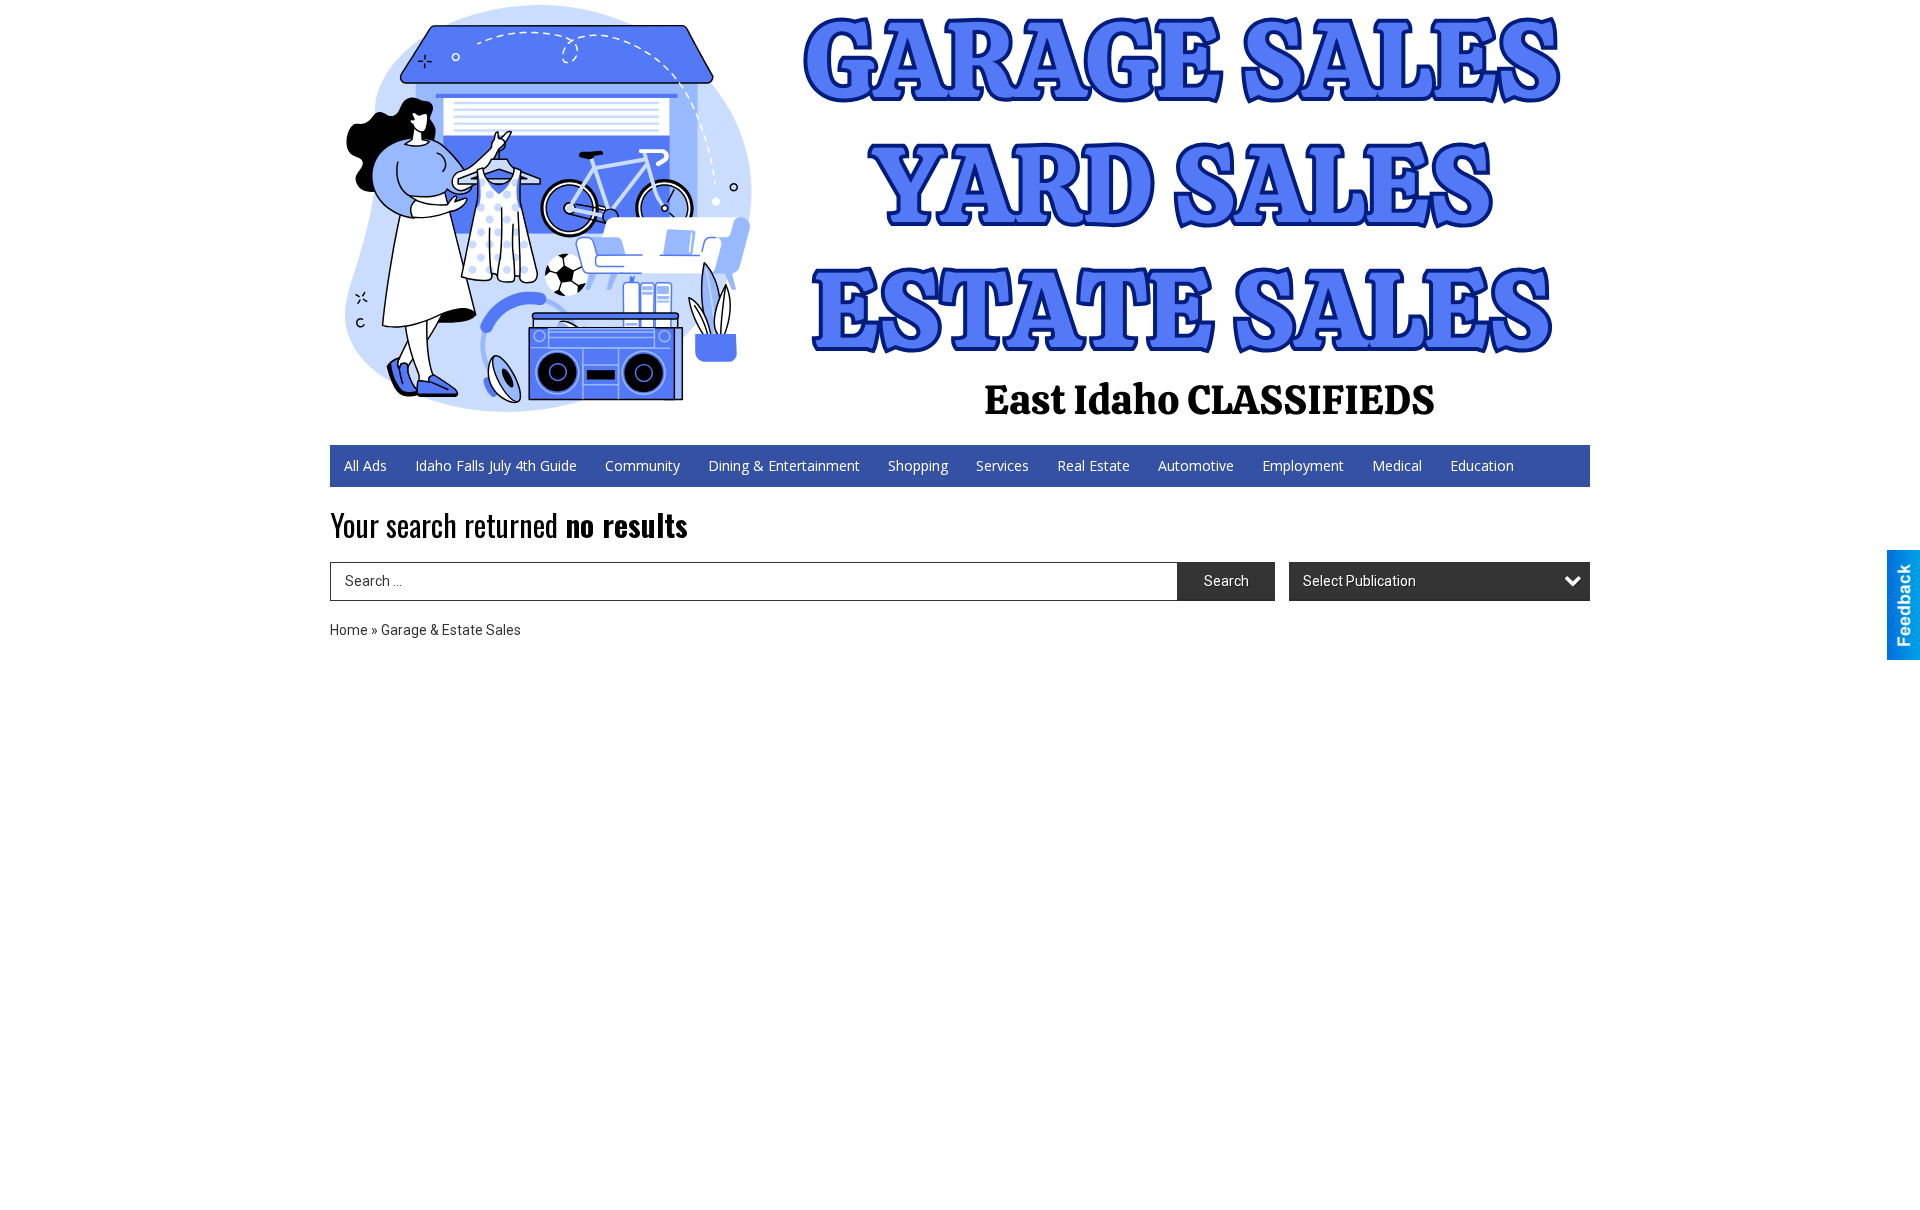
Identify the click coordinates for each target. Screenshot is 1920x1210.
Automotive (1196, 465)
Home (349, 630)
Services (1002, 465)
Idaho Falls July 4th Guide (496, 465)
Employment (1303, 465)
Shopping (918, 465)
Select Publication (1359, 581)
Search (1226, 581)
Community (642, 465)
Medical (1397, 465)
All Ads (365, 465)
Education (1482, 465)
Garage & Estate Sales (451, 630)
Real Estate (1093, 465)
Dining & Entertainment (784, 465)
